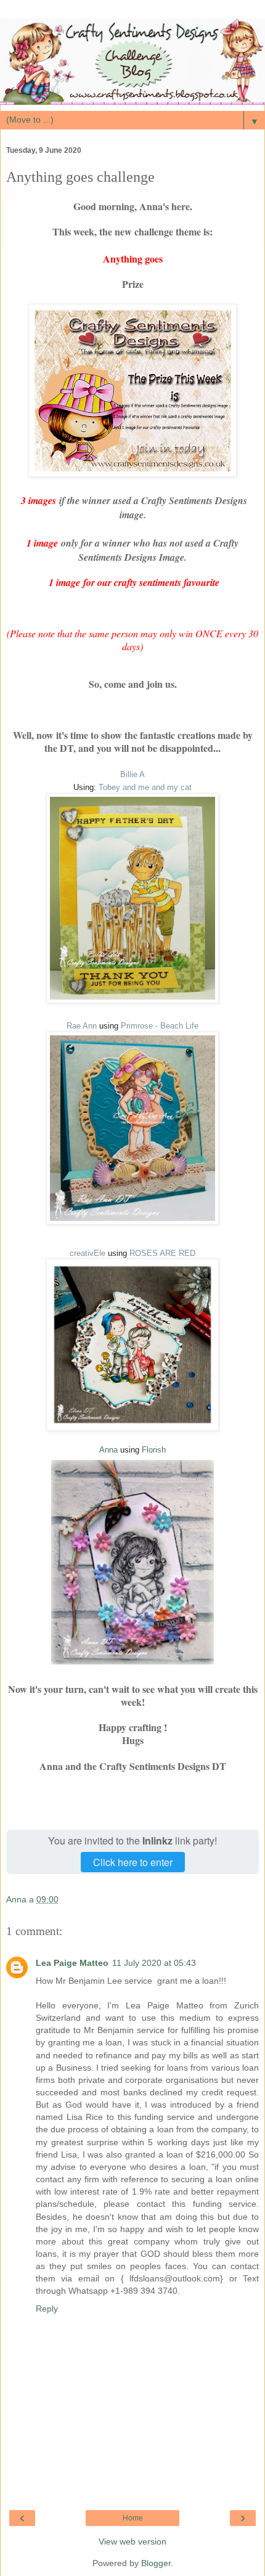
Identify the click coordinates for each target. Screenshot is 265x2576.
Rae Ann (82, 1026)
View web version (132, 2541)
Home (133, 2518)
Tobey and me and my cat (144, 787)
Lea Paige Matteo (72, 1963)
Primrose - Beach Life (160, 1026)
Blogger (156, 2563)
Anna (108, 1450)
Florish (154, 1450)
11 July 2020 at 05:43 (154, 1963)
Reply (47, 2309)
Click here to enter (133, 1862)
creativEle (88, 1253)
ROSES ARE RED (162, 1253)
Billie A (132, 774)
